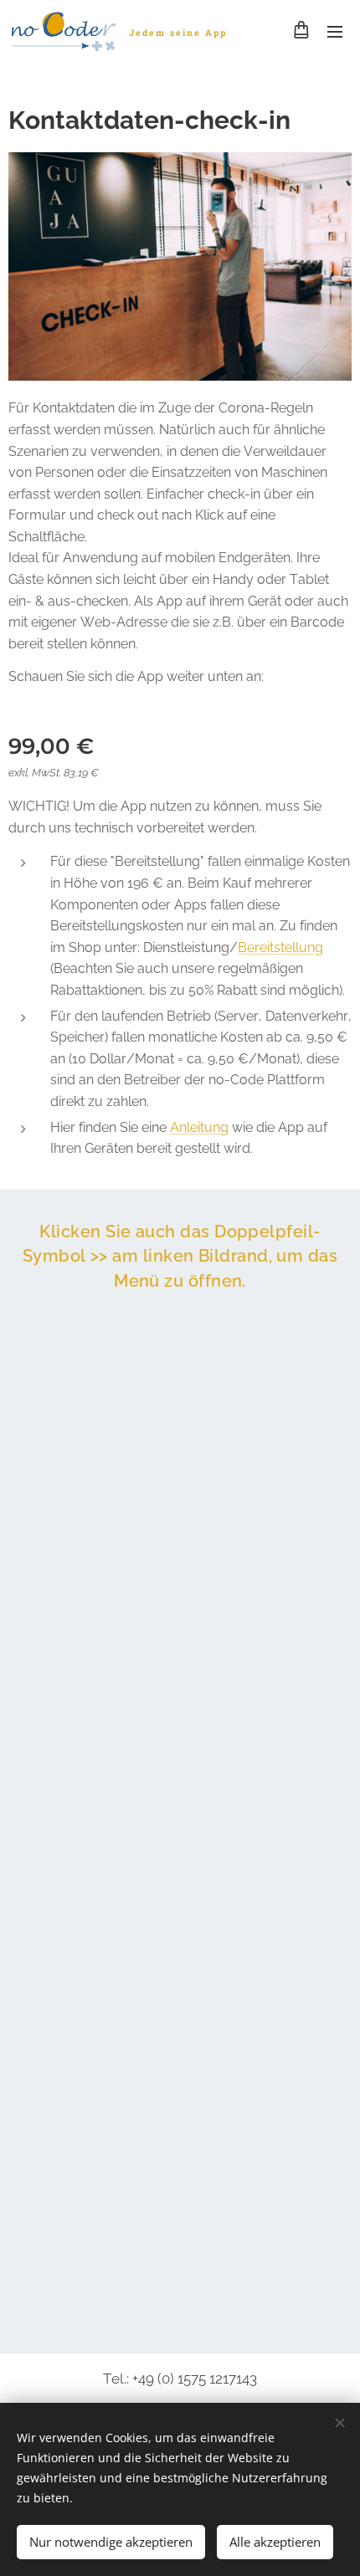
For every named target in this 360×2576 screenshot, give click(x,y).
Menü (335, 31)
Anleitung (199, 1127)
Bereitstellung (280, 947)
